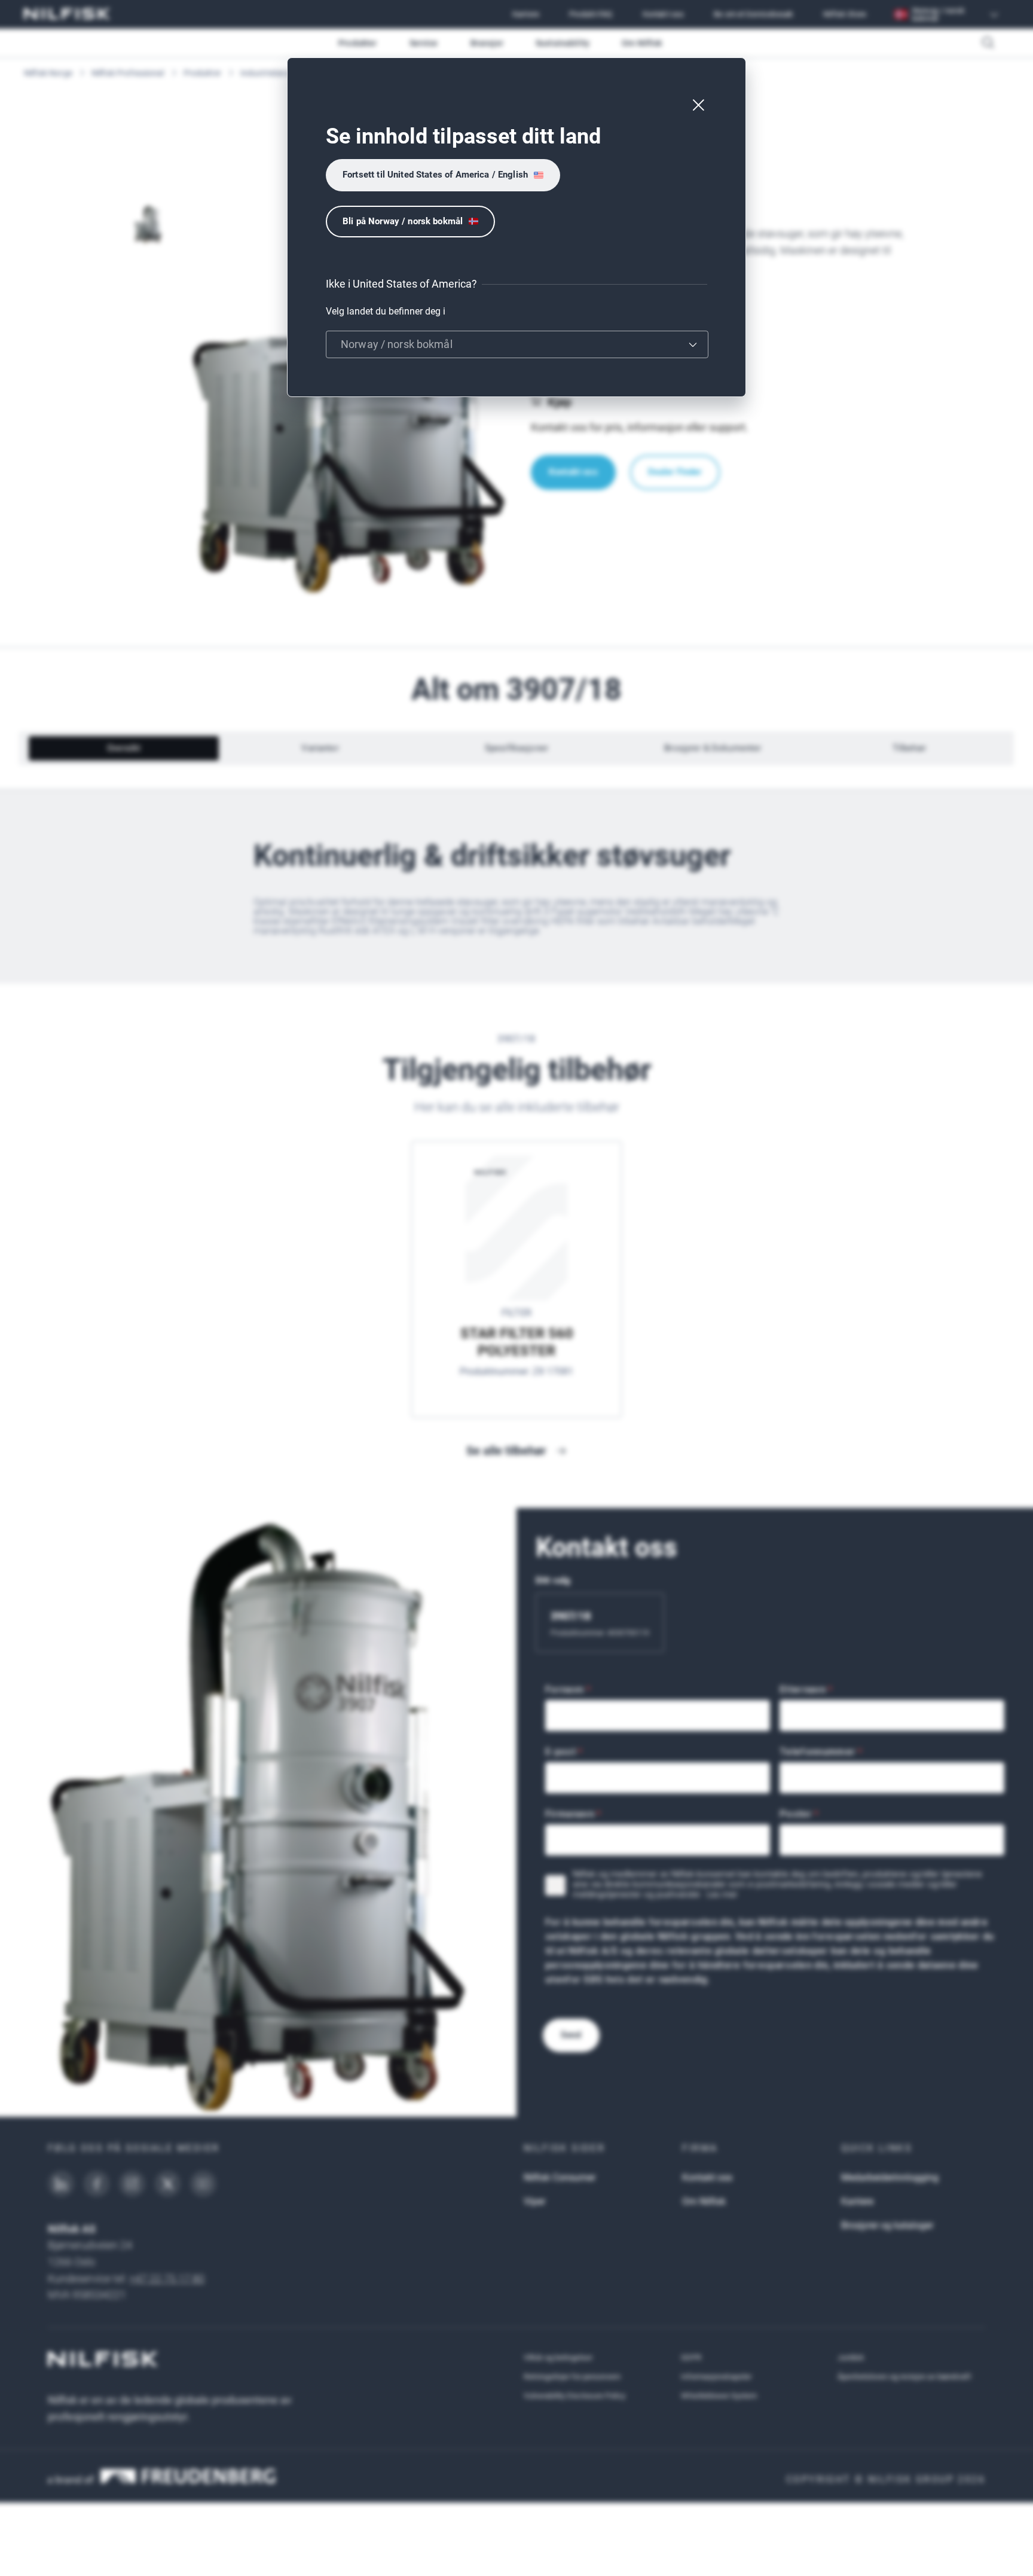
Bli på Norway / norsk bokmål (403, 221)
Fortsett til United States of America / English (435, 175)
